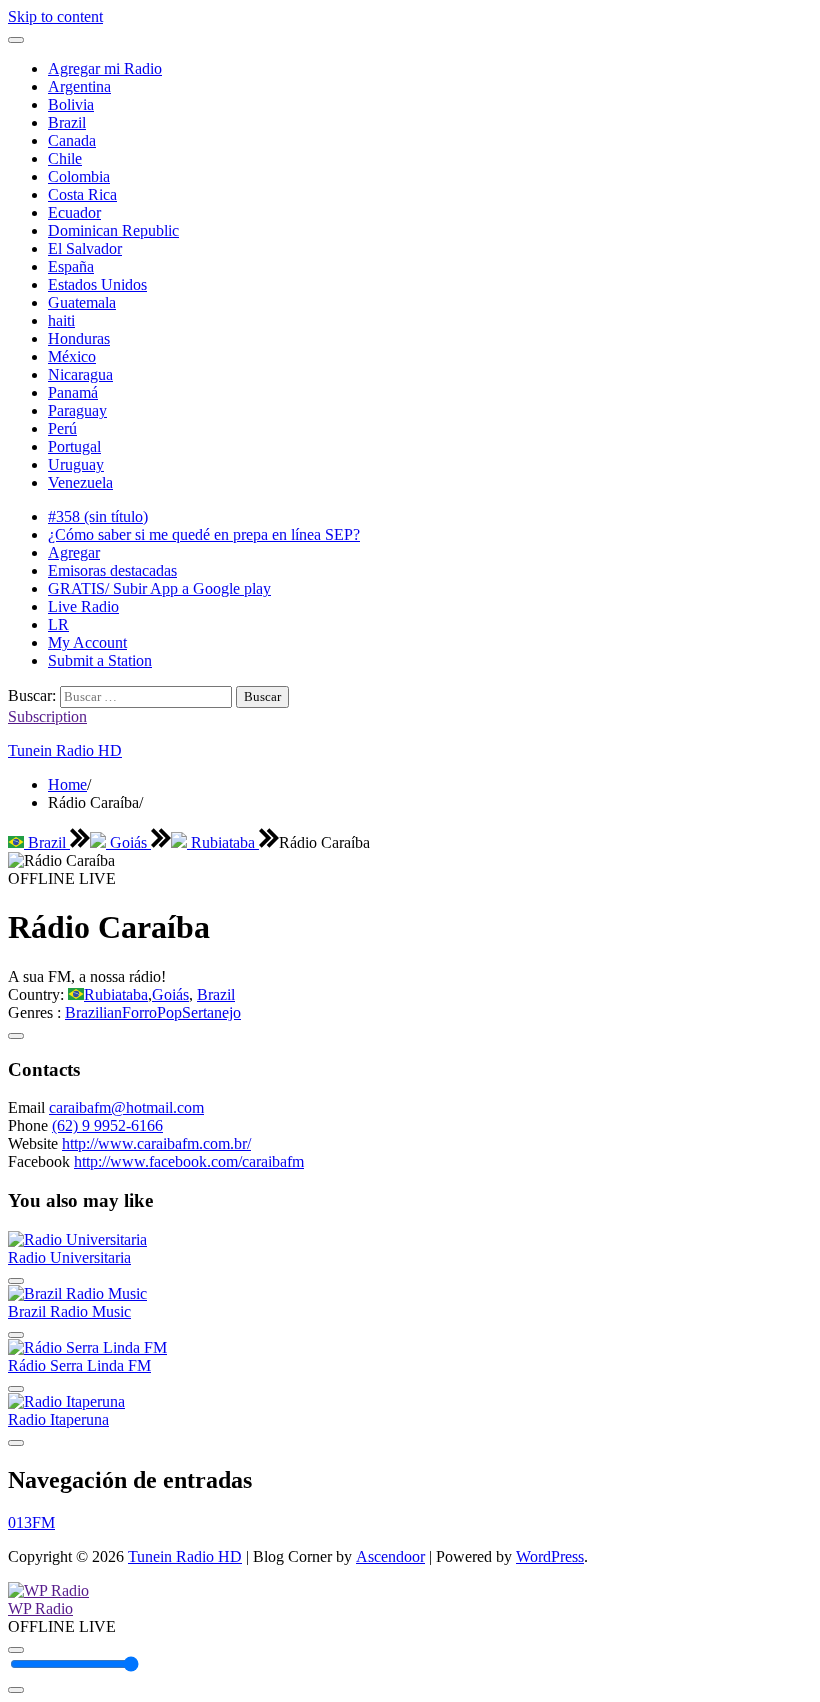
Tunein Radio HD (65, 750)
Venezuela (80, 482)
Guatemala (82, 302)
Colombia (79, 176)
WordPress (550, 1556)
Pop (169, 1012)
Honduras (79, 338)
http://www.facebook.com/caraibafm (189, 1161)
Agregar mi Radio (105, 68)
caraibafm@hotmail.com (126, 1107)
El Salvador (85, 248)
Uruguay (76, 464)
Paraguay (77, 410)
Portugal (74, 446)
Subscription (47, 716)
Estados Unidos (97, 284)
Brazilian (93, 1012)
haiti (61, 320)
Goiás (128, 842)
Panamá (73, 392)
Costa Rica (82, 194)
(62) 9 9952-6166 (107, 1125)
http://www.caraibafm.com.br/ (156, 1143)
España (71, 266)
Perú (62, 428)
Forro (139, 1012)
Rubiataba (223, 842)
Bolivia (71, 104)
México (72, 356)
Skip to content (55, 16)
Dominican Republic (113, 230)
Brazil (67, 122)
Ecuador (74, 212)
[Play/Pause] (16, 1650)
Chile (65, 158)
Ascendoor (390, 1556)
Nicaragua (80, 374)
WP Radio (40, 1608)
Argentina (79, 86)
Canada (72, 140)
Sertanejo (211, 1012)
